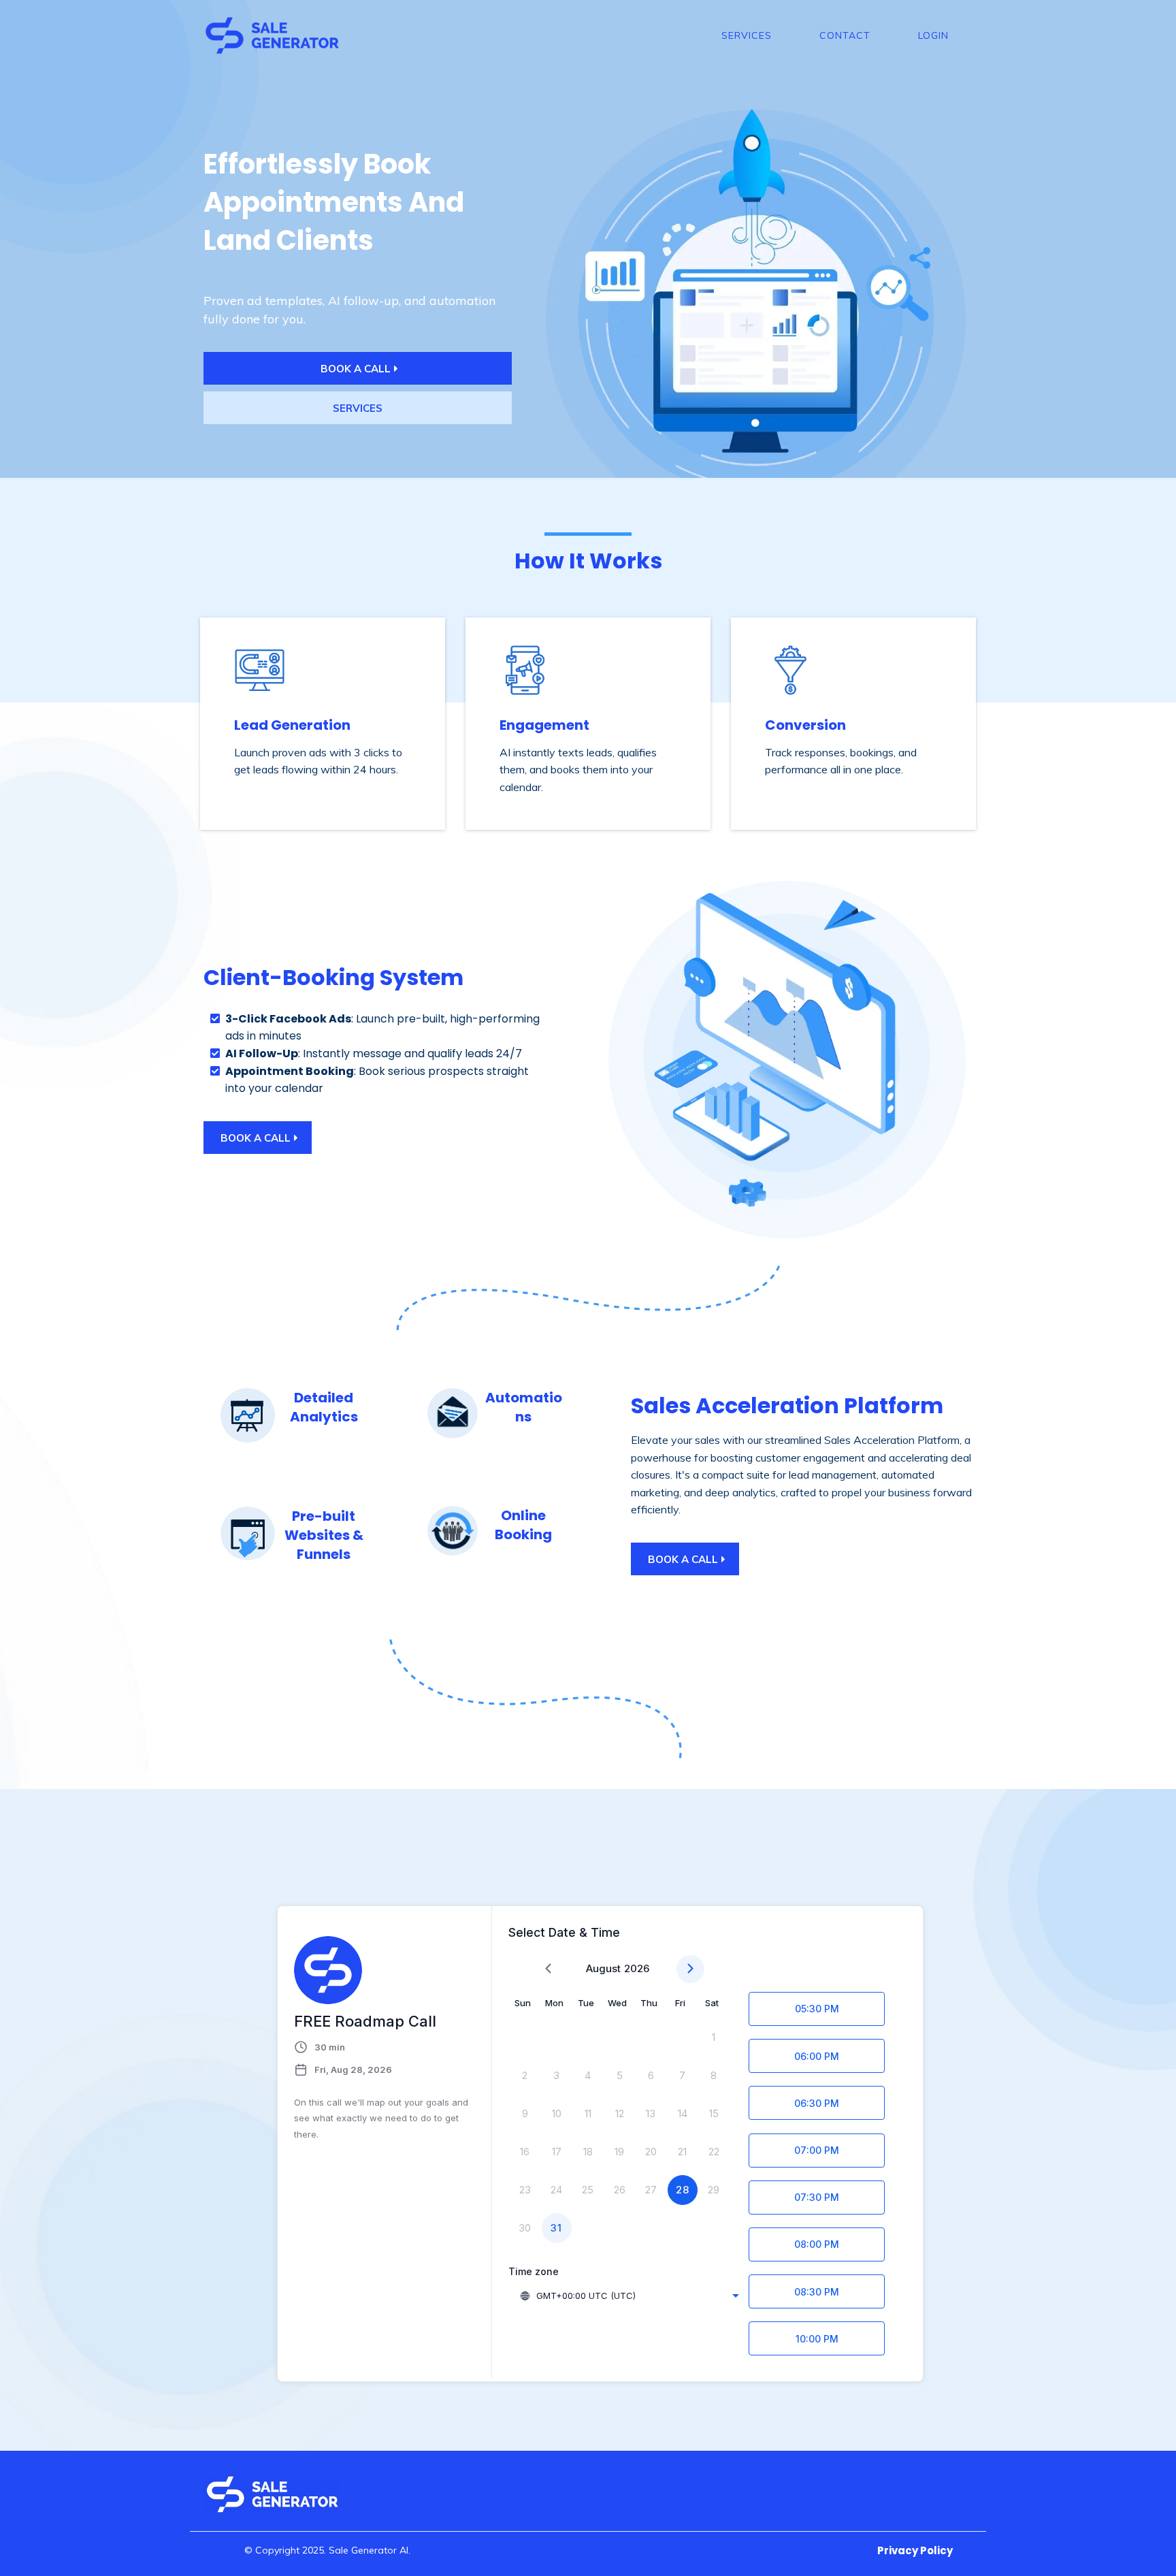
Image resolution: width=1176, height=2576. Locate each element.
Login (933, 35)
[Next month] (690, 1969)
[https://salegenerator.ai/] (272, 34)
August (603, 1968)
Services (747, 35)
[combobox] (629, 2296)
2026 (637, 1968)
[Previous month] (548, 1969)
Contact (845, 35)
